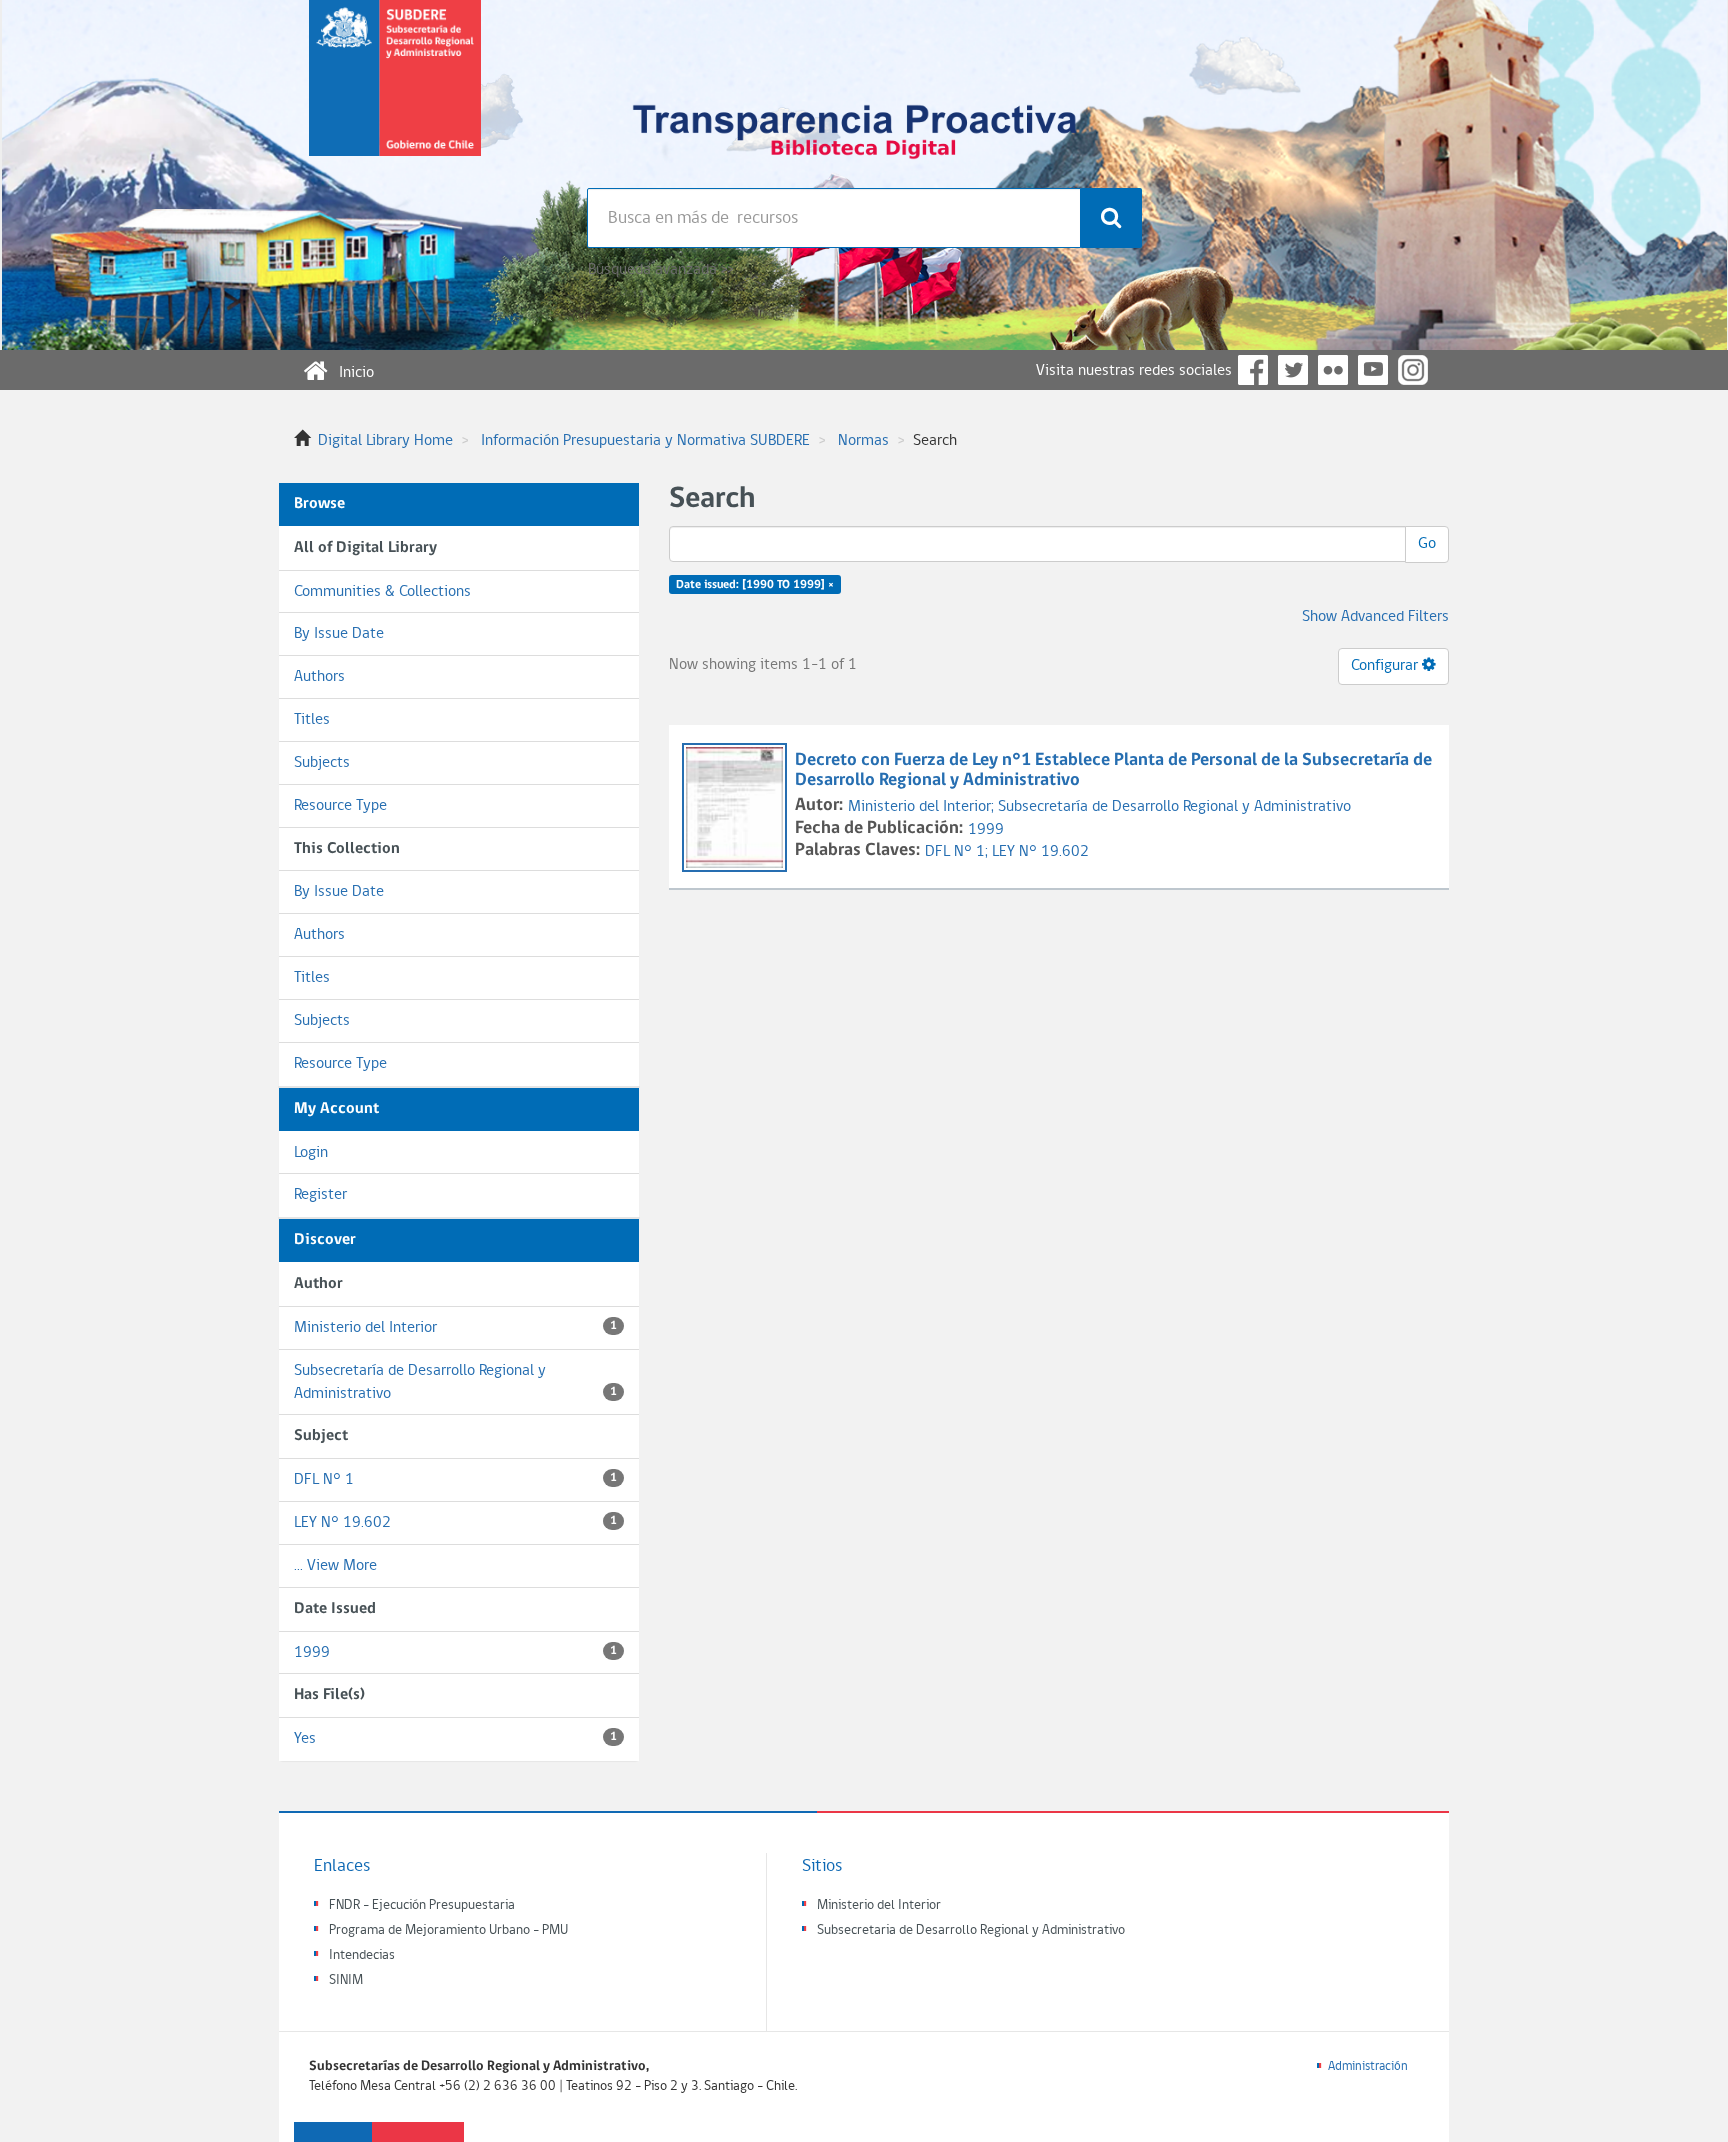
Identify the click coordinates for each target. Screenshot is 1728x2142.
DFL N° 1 (455, 1480)
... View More (335, 1566)
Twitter (1293, 370)
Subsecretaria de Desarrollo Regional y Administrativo (971, 1930)
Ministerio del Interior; (923, 807)
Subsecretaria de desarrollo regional (395, 94)
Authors (319, 677)
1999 (455, 1653)
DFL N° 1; (958, 852)
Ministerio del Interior (455, 1328)
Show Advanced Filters (1375, 617)
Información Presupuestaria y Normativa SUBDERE (645, 441)
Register (320, 1195)
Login (311, 1153)
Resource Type (340, 806)
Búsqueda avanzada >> (660, 270)
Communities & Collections (382, 592)
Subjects (322, 763)
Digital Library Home (385, 441)
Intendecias (362, 1955)
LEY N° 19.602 (455, 1523)
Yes (455, 1739)
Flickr (1333, 370)
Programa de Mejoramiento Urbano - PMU (448, 1930)
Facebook (1253, 370)
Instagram (1413, 370)
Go (1427, 544)
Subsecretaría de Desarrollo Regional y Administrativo (455, 1382)
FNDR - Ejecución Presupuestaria (422, 1905)
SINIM (346, 1980)
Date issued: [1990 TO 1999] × (755, 585)
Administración (1368, 2066)
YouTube (1373, 370)
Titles (312, 720)
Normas (863, 441)
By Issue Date (339, 634)
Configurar (1386, 666)
